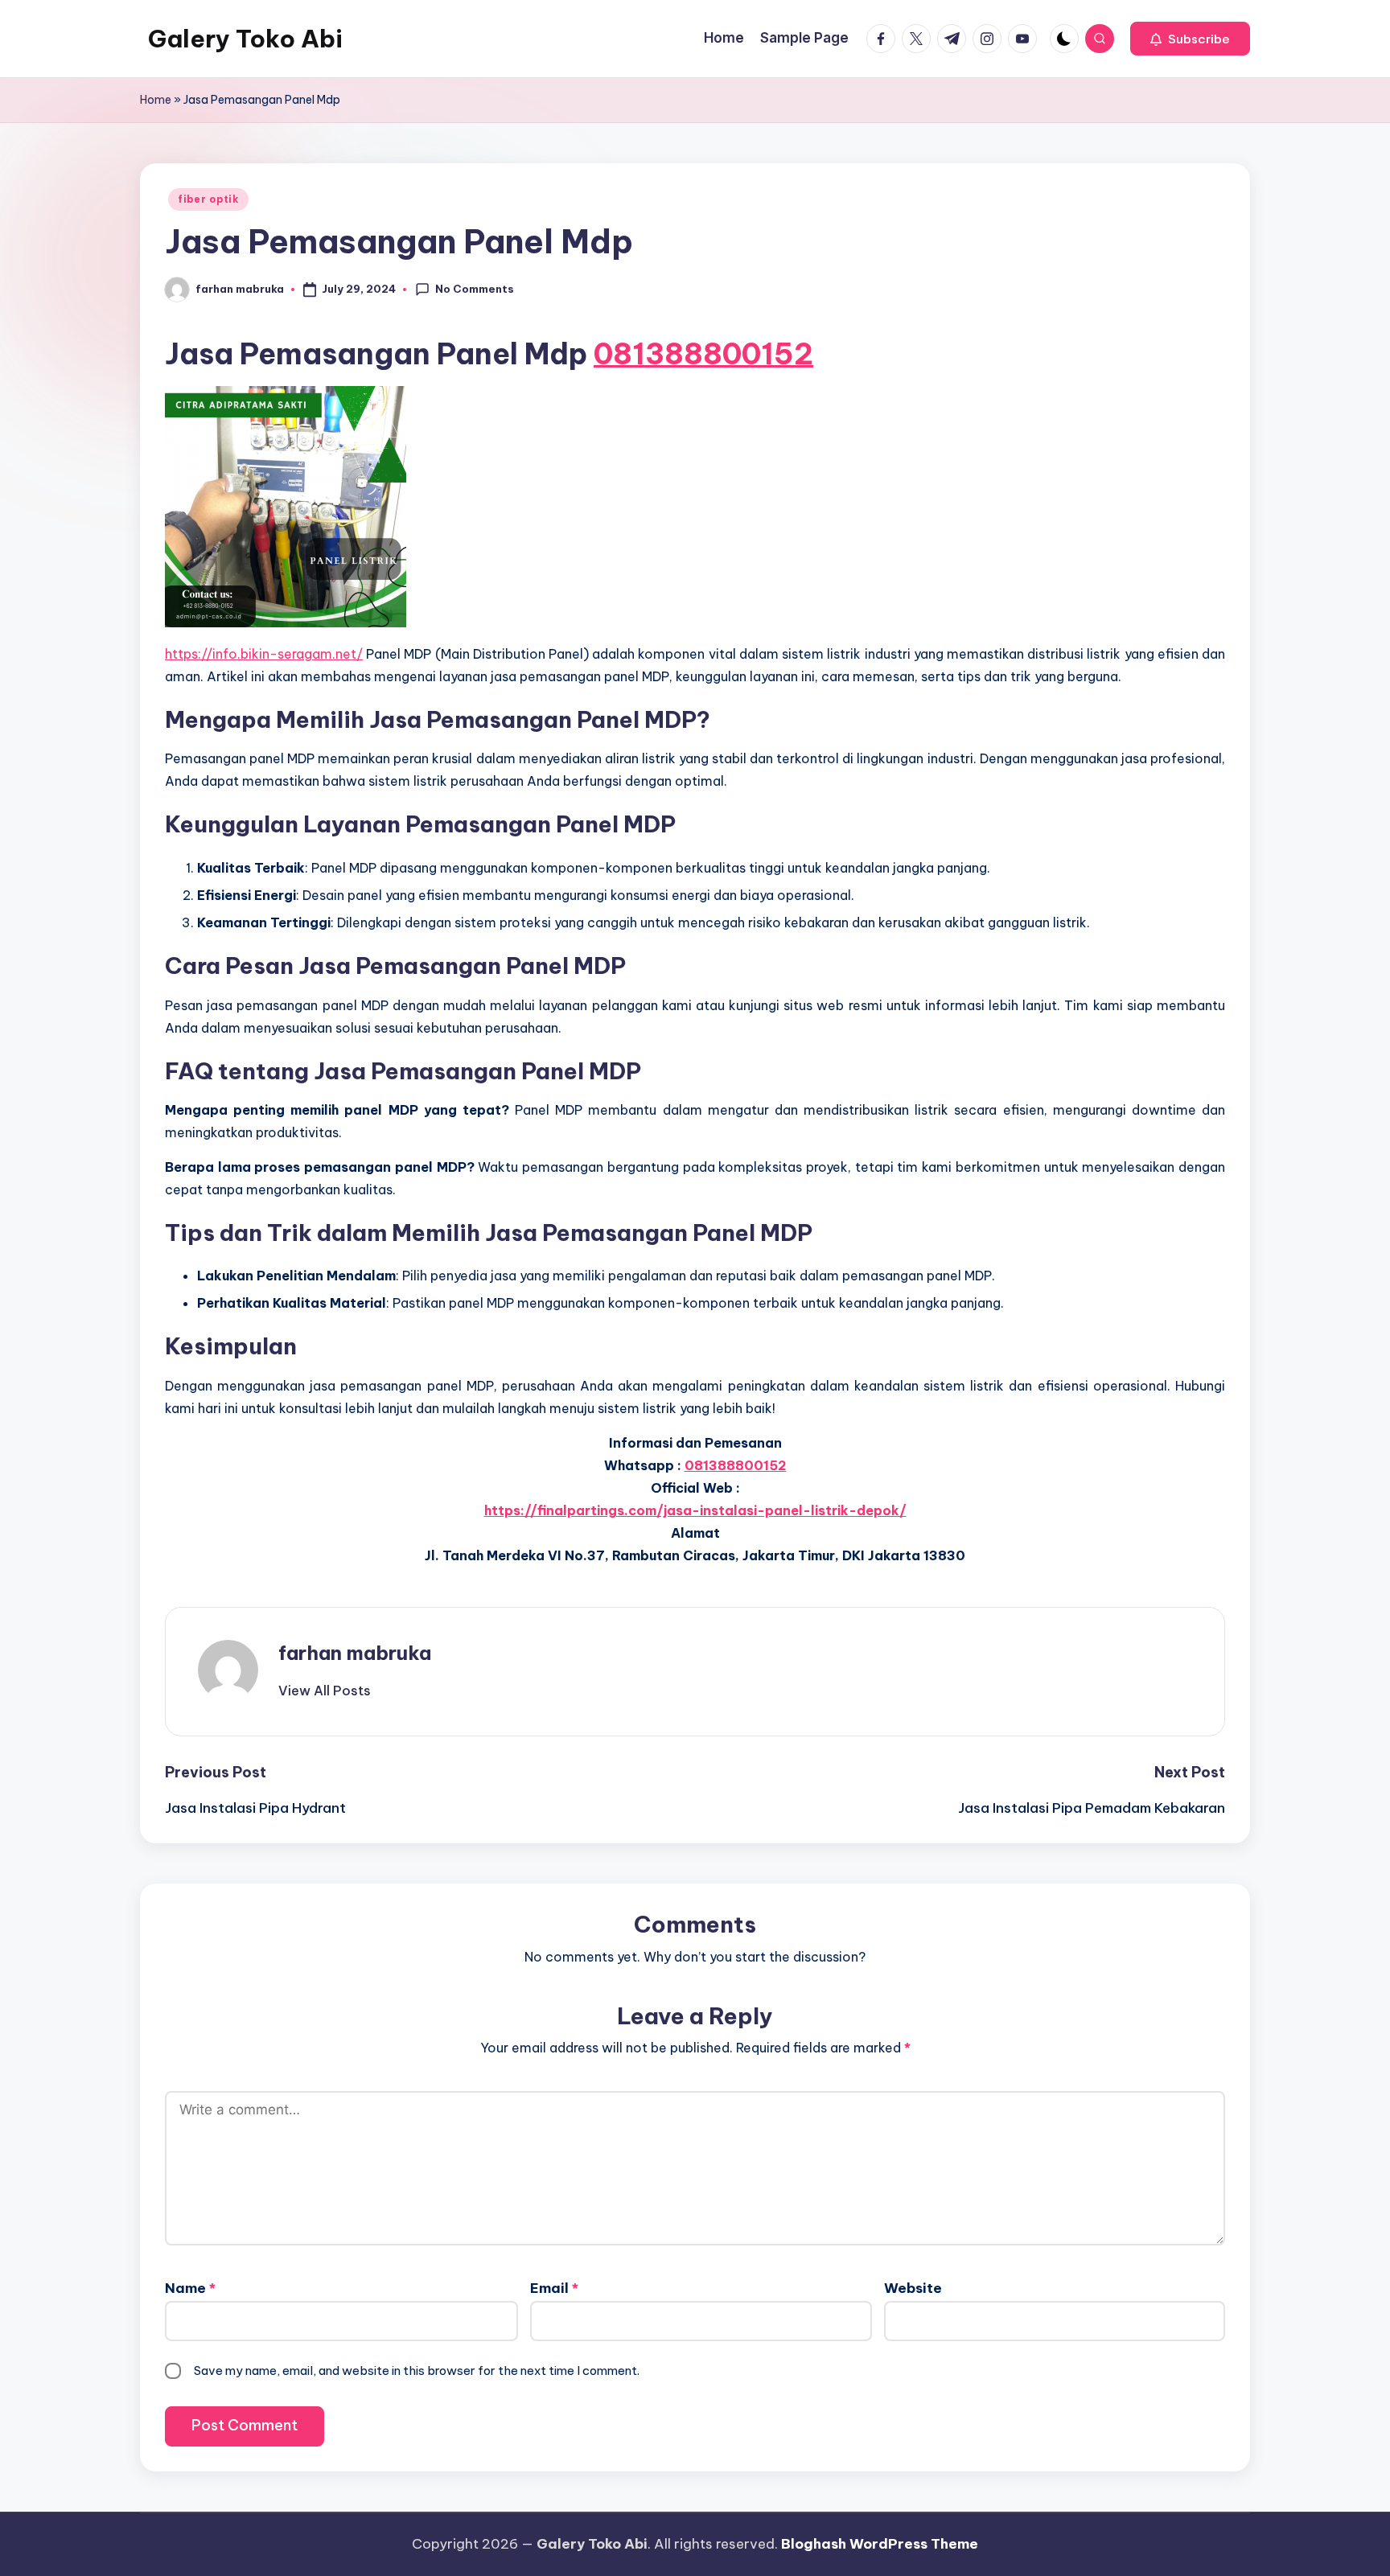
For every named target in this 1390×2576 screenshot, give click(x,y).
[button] (1190, 39)
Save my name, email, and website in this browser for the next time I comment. (417, 2371)
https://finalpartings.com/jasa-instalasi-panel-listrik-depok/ (695, 1510)
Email (554, 2288)
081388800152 (703, 354)
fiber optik (208, 199)
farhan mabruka (355, 1653)
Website (913, 2288)
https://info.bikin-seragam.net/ (264, 654)
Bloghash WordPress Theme (880, 2544)
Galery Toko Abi (245, 39)
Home (156, 100)
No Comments (475, 289)
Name (190, 2288)
